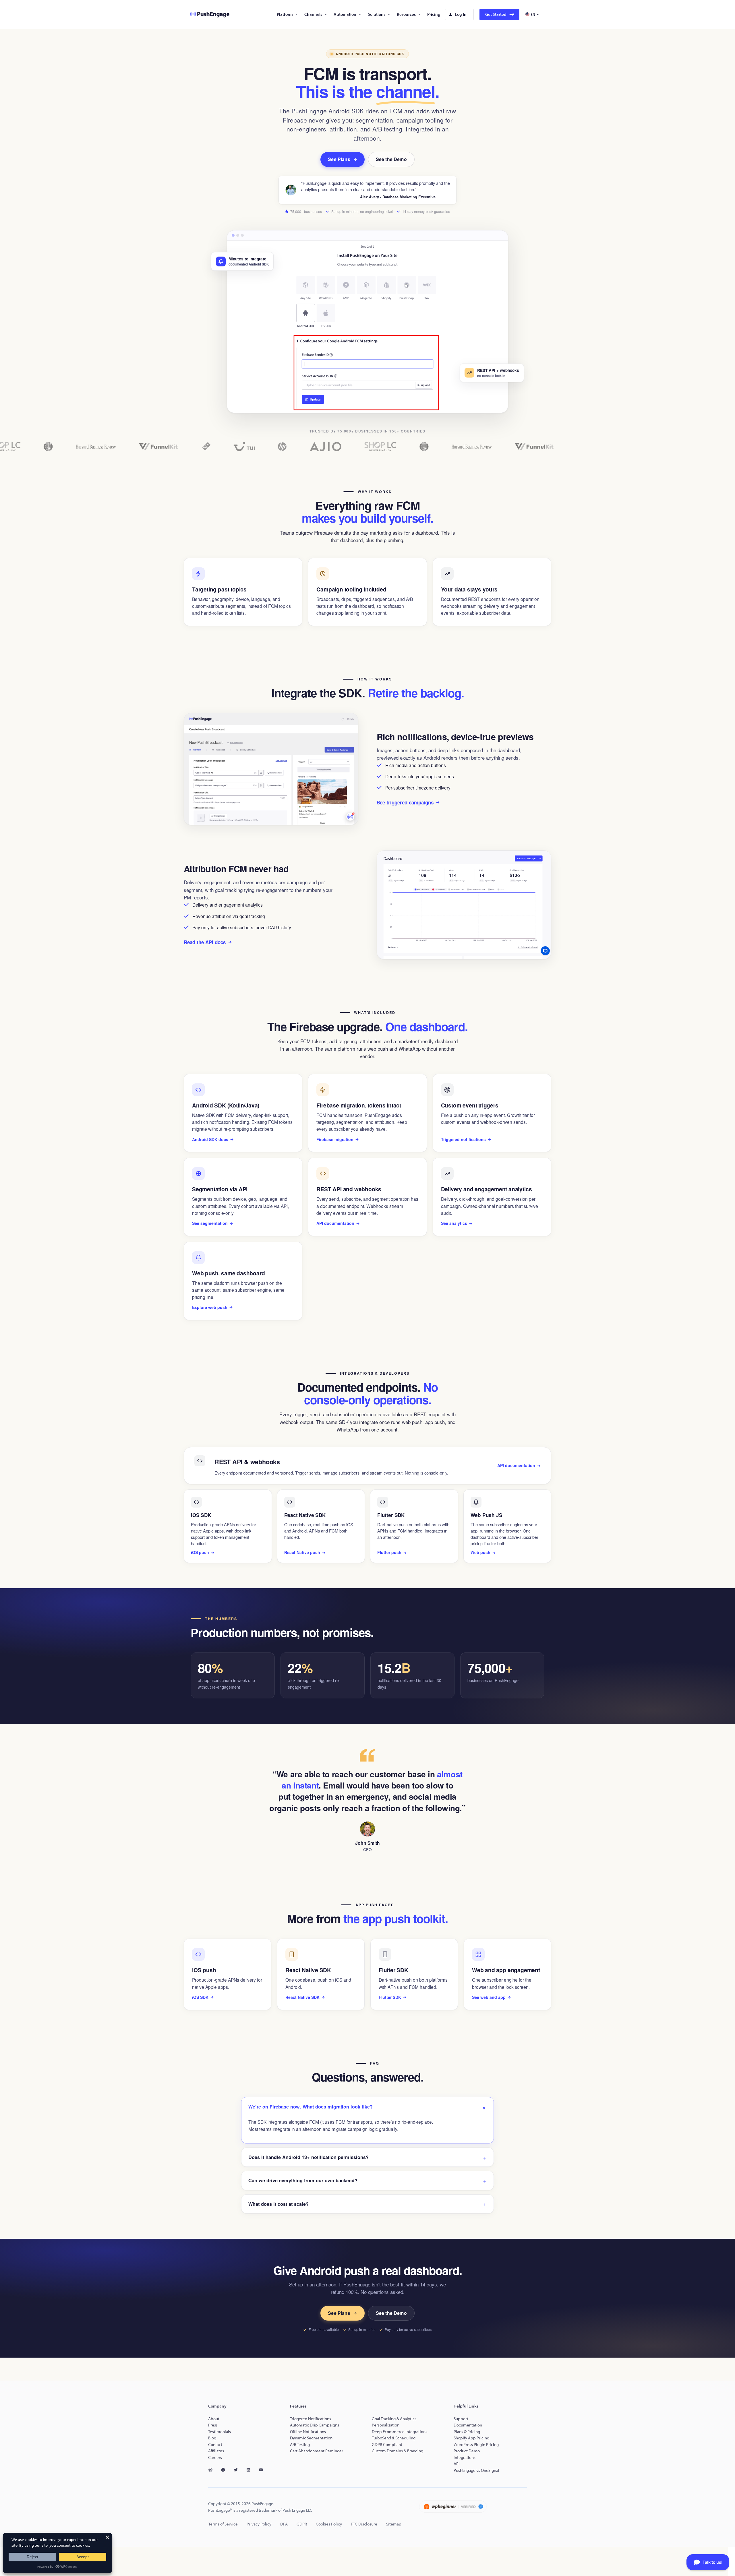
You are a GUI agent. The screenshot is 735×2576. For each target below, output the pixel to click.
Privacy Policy (259, 2524)
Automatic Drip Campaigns (315, 2425)
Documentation (468, 2425)
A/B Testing (300, 2444)
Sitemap (394, 2524)
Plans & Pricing (467, 2432)
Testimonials (219, 2432)
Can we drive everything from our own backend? (303, 2180)
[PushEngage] (205, 14)
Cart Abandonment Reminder (317, 2451)
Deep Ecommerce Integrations (400, 2432)
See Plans (339, 159)
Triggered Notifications (311, 2419)
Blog (212, 2438)
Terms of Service (223, 2524)
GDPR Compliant (387, 2444)
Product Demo (467, 2451)
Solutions (377, 14)
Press (213, 2425)
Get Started (496, 14)
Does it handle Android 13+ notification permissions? (308, 2157)
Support (461, 2419)
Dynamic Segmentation (311, 2438)
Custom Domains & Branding (398, 2451)
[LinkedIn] (251, 2470)
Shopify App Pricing (471, 2438)
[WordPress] (213, 2470)
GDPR (302, 2524)
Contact (215, 2444)
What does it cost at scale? (278, 2204)
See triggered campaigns (405, 802)
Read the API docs (205, 942)
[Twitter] (238, 2470)
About (214, 2419)
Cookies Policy (329, 2524)
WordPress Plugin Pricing (476, 2444)
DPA (284, 2524)
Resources (406, 14)
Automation (345, 14)
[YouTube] (263, 2470)
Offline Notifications (308, 2432)
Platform (285, 14)
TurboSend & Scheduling (394, 2438)
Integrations (465, 2457)
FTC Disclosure (364, 2524)
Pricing (434, 14)
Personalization (386, 2425)
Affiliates (216, 2451)
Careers (215, 2457)
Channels (313, 14)
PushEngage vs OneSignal (476, 2470)
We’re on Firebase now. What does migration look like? (311, 2107)
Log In (461, 14)
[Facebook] (225, 2470)
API (457, 2464)
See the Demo (391, 159)
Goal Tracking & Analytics (394, 2419)
